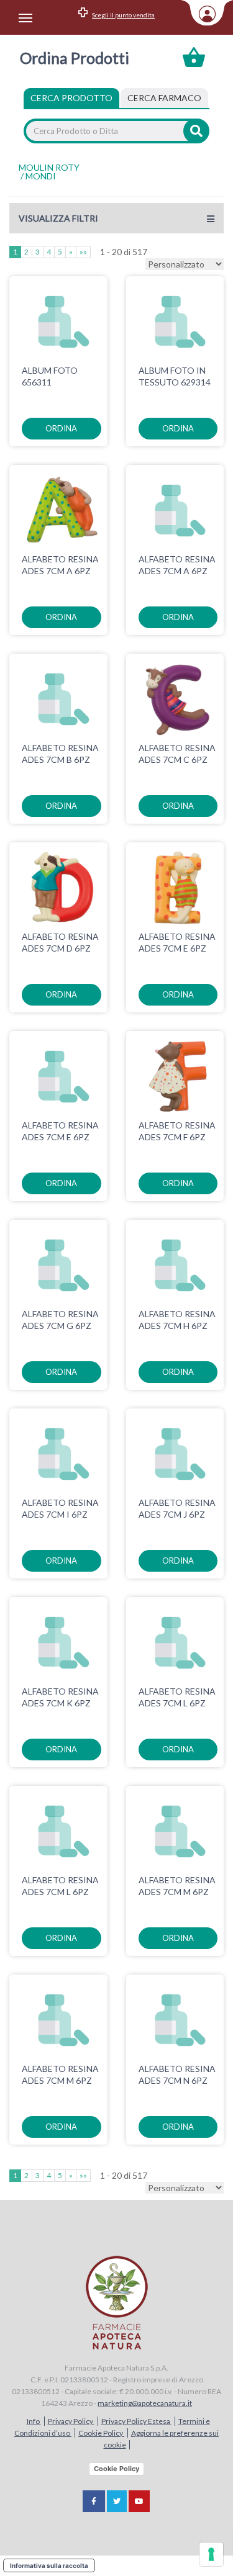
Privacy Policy (71, 2421)
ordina (61, 428)
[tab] (164, 98)
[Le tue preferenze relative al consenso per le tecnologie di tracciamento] (211, 2554)
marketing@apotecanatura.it (145, 2403)
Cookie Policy (101, 2433)
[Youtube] (139, 2501)
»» (83, 252)
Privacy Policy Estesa (136, 2421)
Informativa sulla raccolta (49, 2565)
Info (34, 2421)
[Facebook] (94, 2501)
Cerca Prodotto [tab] (71, 98)
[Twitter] (117, 2501)
